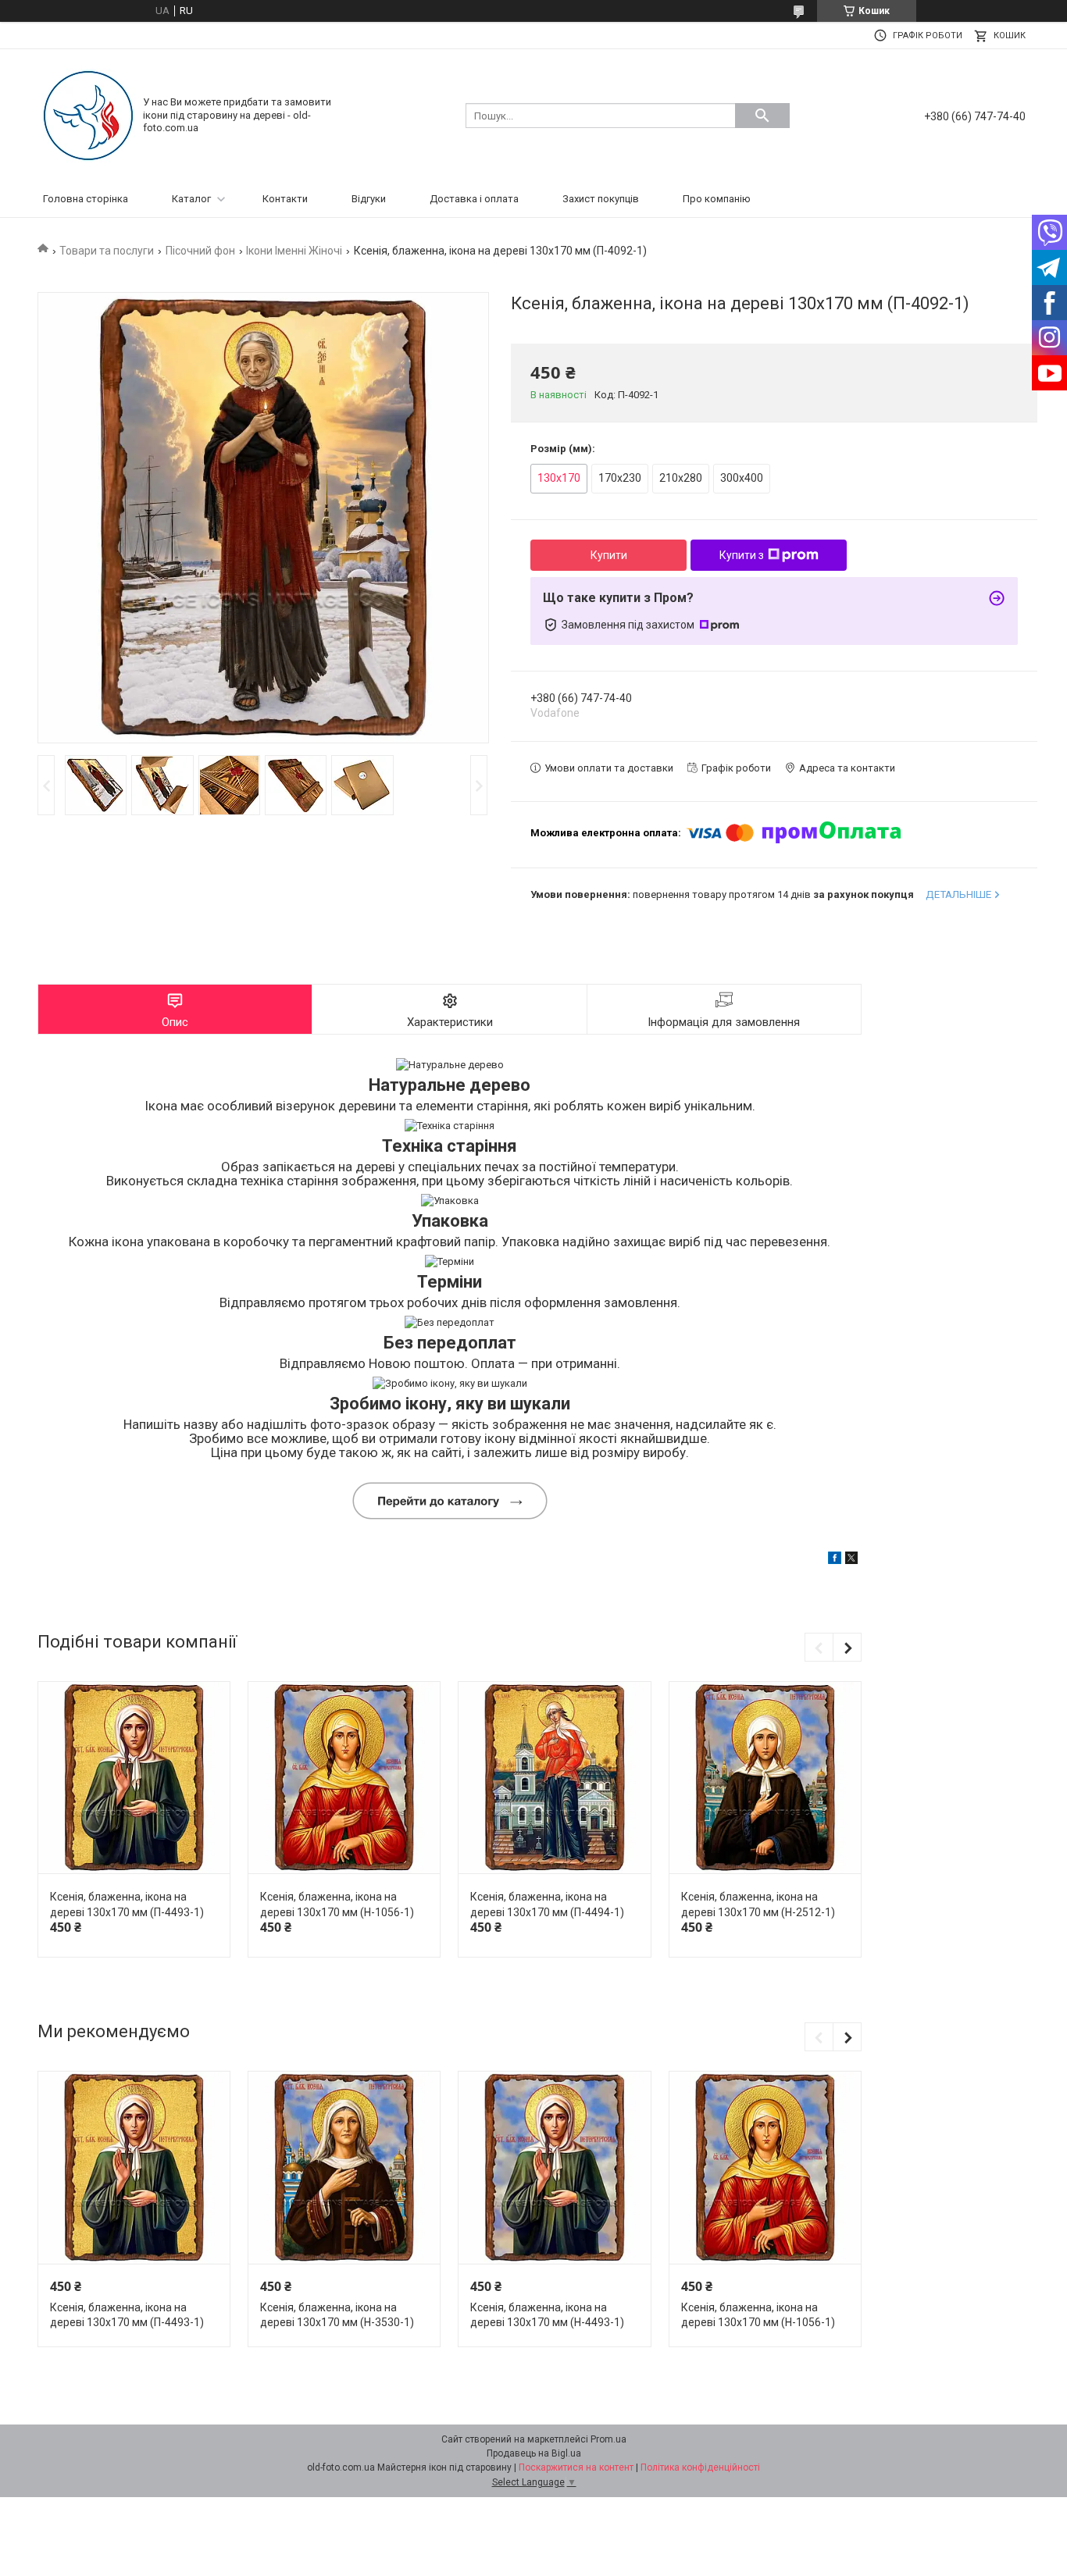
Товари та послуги (107, 251)
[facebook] (835, 1561)
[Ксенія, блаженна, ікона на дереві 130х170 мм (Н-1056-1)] (344, 1778)
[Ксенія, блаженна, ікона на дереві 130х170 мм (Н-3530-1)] (344, 2168)
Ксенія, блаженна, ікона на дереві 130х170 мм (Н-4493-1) (547, 2315)
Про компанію (717, 199)
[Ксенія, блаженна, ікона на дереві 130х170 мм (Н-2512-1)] (765, 1778)
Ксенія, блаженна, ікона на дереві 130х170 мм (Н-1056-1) (337, 1904)
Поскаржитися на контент (576, 2467)
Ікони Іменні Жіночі (294, 251)
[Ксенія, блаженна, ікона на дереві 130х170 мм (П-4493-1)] (134, 1778)
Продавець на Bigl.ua (534, 2453)
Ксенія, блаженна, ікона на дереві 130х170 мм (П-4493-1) (127, 1904)
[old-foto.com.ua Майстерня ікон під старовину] (88, 114)
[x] (851, 1561)
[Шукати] (762, 116)
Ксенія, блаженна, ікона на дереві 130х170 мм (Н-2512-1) (758, 1904)
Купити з (742, 555)
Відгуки (369, 199)
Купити (609, 555)
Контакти (285, 199)
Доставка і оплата (474, 199)
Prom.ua (608, 2439)
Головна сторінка (86, 199)
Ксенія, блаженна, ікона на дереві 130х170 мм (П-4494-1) (547, 1904)
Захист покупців (601, 199)
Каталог (191, 199)
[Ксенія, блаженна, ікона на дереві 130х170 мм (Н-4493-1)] (554, 2168)
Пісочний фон (200, 251)
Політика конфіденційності (700, 2467)
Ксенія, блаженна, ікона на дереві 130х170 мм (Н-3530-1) (337, 2315)
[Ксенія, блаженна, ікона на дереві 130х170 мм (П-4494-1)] (554, 1778)
